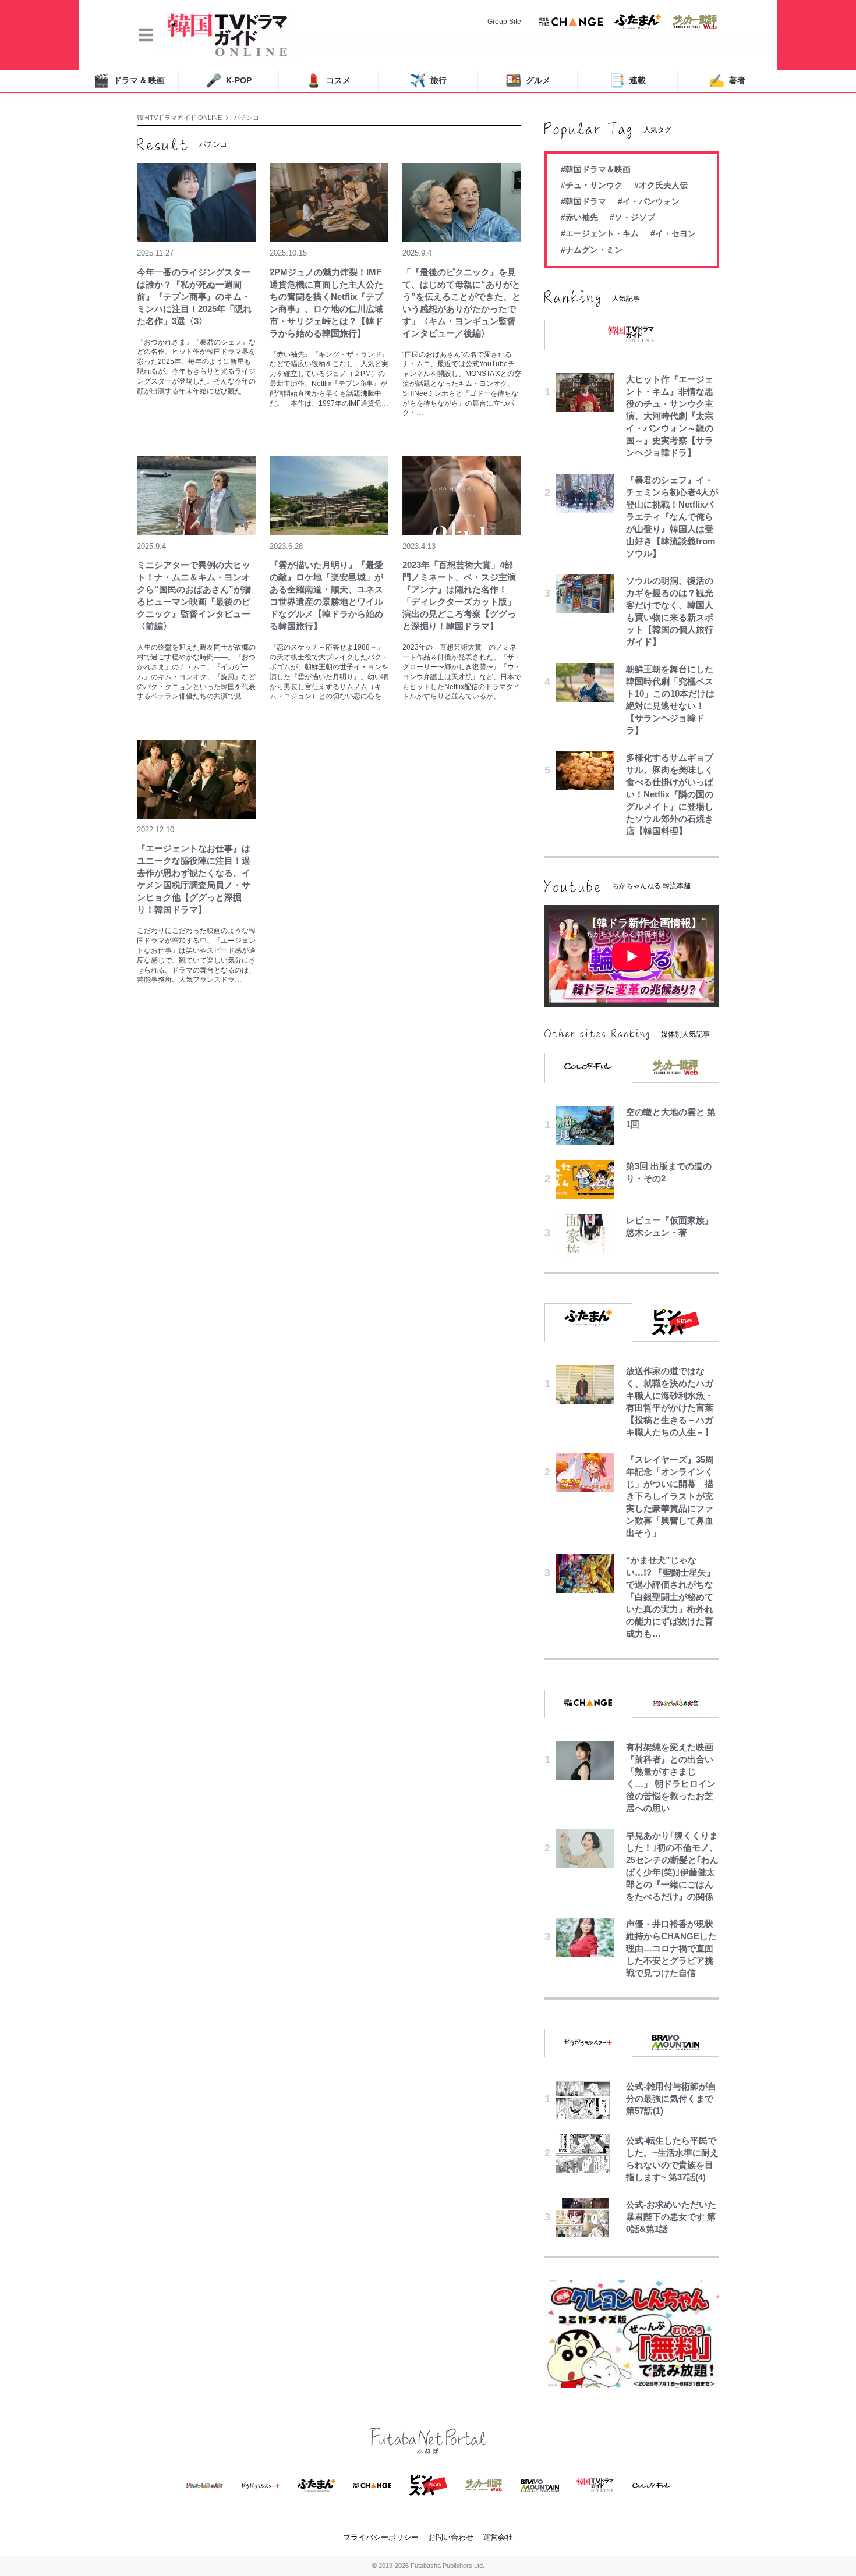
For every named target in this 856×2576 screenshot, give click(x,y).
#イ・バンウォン (649, 201)
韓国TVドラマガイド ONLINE (179, 118)
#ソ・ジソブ (632, 217)
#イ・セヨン (673, 233)
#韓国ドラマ (583, 201)
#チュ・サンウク (592, 185)
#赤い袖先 (579, 217)
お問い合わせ (451, 2537)
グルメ (528, 81)
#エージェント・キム (600, 233)
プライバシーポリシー (381, 2537)
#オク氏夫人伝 (661, 185)
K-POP (229, 81)
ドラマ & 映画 (129, 81)
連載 (627, 81)
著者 (727, 81)
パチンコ (246, 118)
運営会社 (498, 2537)
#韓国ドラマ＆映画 (596, 169)
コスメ (328, 81)
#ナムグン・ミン (592, 250)
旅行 (428, 81)
